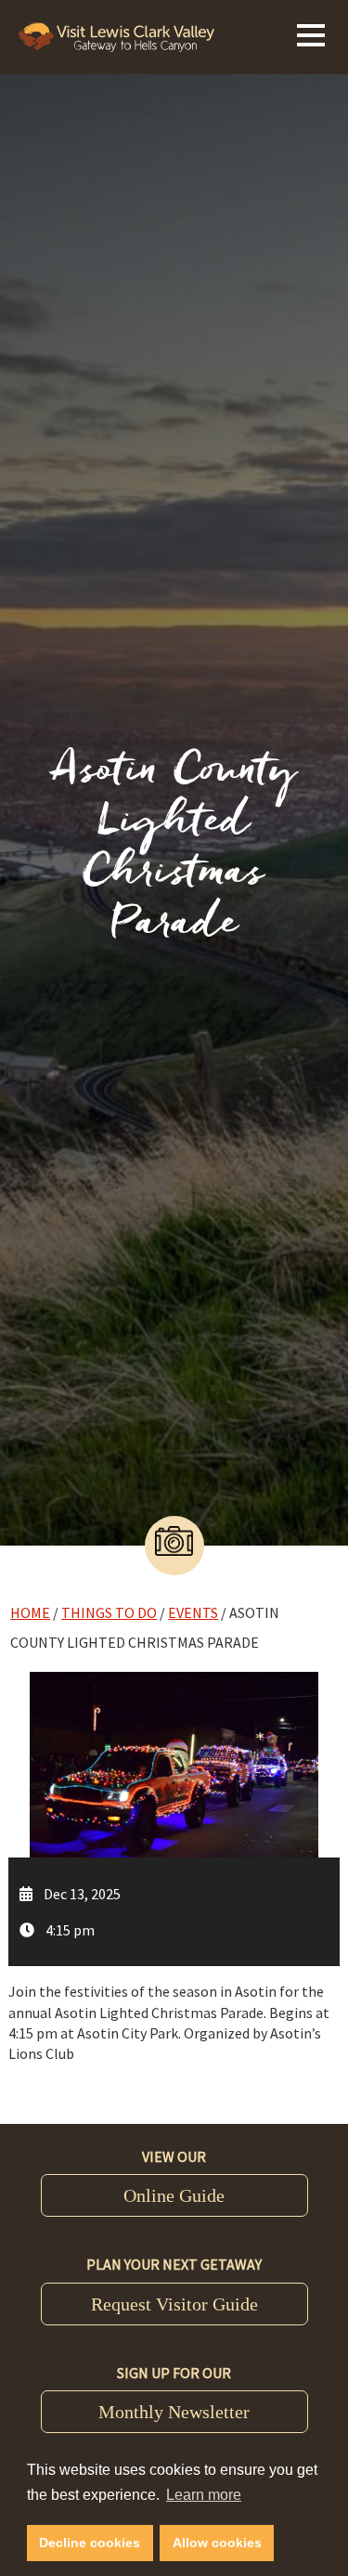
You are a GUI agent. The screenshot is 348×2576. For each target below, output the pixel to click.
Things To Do (109, 1612)
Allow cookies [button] (217, 2543)
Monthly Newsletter (174, 2412)
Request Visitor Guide (174, 2304)
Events (193, 1612)
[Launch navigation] (311, 32)
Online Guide (174, 2195)
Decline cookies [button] (90, 2543)
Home (30, 1612)
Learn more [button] (204, 2495)
